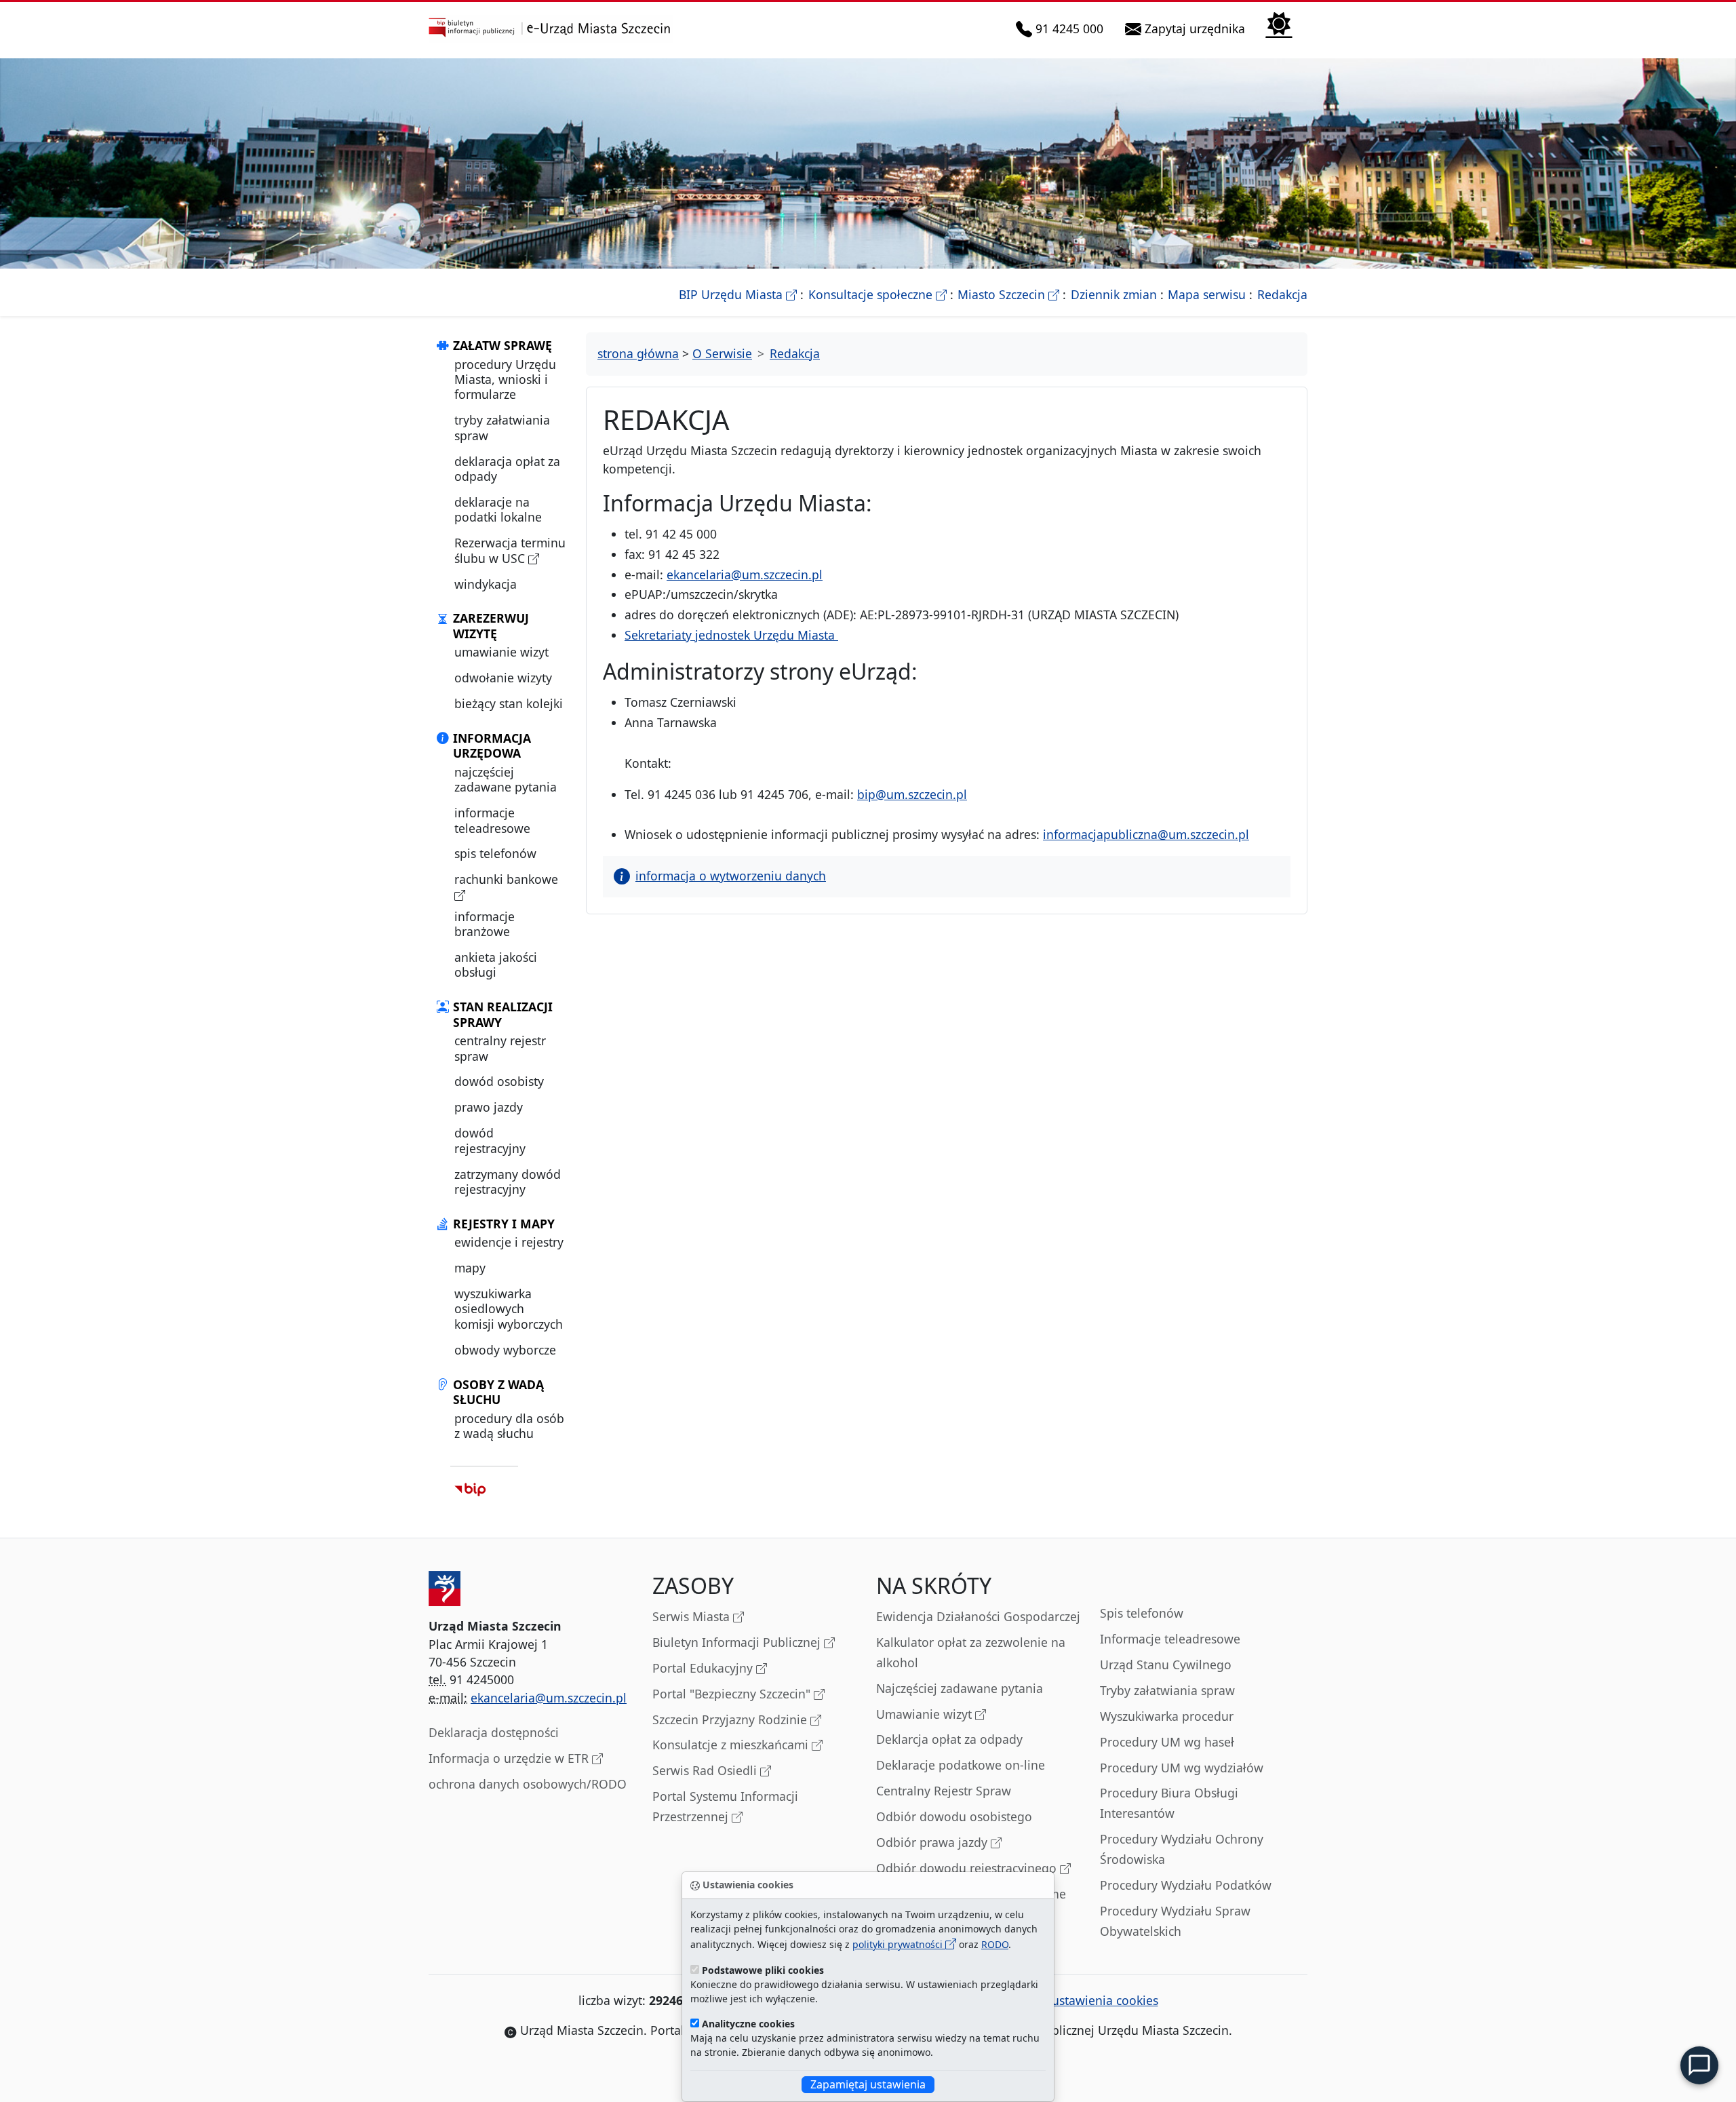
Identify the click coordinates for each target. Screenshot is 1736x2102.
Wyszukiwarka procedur (1167, 1716)
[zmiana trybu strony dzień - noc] (1279, 23)
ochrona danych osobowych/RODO (528, 1784)
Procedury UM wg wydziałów (1182, 1768)
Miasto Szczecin (1008, 294)
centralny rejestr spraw (500, 1048)
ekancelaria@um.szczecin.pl (745, 575)
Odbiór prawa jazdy (933, 1842)
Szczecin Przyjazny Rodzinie (731, 1719)
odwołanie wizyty (503, 678)
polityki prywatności (899, 1944)
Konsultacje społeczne (877, 294)
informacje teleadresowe (492, 820)
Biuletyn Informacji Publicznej (738, 1642)
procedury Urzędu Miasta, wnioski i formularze (505, 379)
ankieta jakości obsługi (496, 965)
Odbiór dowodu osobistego (954, 1816)
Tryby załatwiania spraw (1167, 1690)
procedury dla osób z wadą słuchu (509, 1426)
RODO (995, 1944)
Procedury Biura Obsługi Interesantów (1169, 1803)
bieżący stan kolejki (509, 703)
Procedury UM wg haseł (1167, 1742)
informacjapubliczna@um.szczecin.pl (1146, 834)
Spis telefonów (1142, 1613)
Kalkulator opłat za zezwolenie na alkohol (971, 1652)
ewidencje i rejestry (509, 1242)
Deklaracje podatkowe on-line (961, 1765)
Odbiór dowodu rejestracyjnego (968, 1868)
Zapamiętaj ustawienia (868, 2084)
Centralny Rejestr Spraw (944, 1791)
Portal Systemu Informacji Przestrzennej (725, 1806)
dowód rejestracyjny (490, 1140)
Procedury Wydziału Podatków (1186, 1885)
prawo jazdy (489, 1107)
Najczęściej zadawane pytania (960, 1688)
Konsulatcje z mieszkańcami (732, 1745)
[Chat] (1699, 2065)
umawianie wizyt (501, 652)
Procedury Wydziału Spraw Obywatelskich (1175, 1921)
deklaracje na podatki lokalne (498, 509)
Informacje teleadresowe (1170, 1639)
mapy (470, 1268)
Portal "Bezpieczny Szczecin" (733, 1694)
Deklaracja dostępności (494, 1732)
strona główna (638, 353)
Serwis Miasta (693, 1616)
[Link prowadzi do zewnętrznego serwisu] (470, 1489)
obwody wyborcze (505, 1350)
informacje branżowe (485, 924)
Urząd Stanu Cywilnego (1166, 1665)
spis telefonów (495, 853)
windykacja (486, 584)
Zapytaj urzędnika (1196, 28)
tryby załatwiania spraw (502, 427)
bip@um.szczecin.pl (912, 794)
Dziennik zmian (1114, 294)
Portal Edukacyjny (704, 1668)
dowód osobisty (499, 1081)
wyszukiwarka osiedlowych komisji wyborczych (509, 1309)
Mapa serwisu (1207, 294)
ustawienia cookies (1105, 2000)
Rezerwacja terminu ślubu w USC (510, 550)
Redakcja (1282, 294)
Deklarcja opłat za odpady (949, 1739)
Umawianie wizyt (926, 1714)
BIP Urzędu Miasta (738, 294)
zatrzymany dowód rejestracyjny (508, 1182)
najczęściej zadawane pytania (506, 779)
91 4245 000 (1070, 28)
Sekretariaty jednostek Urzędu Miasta (731, 635)
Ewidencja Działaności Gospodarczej (978, 1616)
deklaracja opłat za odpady (507, 469)
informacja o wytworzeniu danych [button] (731, 876)
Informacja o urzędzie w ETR (510, 1758)
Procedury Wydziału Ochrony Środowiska (1182, 1849)
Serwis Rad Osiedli (706, 1770)
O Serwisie (722, 353)
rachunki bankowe (506, 879)
